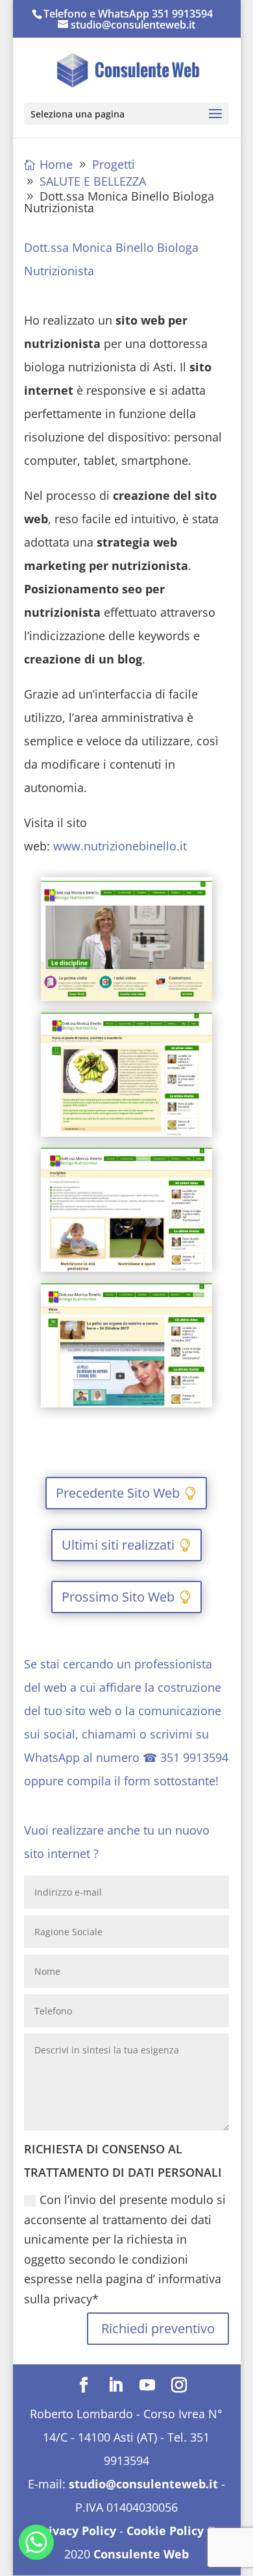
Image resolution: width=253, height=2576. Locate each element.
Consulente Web (141, 2554)
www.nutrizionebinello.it (120, 846)
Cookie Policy (165, 2531)
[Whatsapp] (36, 2542)
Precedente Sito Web (118, 1493)
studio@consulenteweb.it (143, 2484)
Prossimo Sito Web (118, 1597)
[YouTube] (147, 2386)
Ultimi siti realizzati (118, 1545)
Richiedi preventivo (158, 2328)
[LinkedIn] (115, 2386)
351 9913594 (194, 1757)
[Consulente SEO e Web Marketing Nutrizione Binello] (126, 1001)
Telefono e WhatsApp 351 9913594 (128, 14)
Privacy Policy (76, 2531)
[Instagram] (179, 2386)
